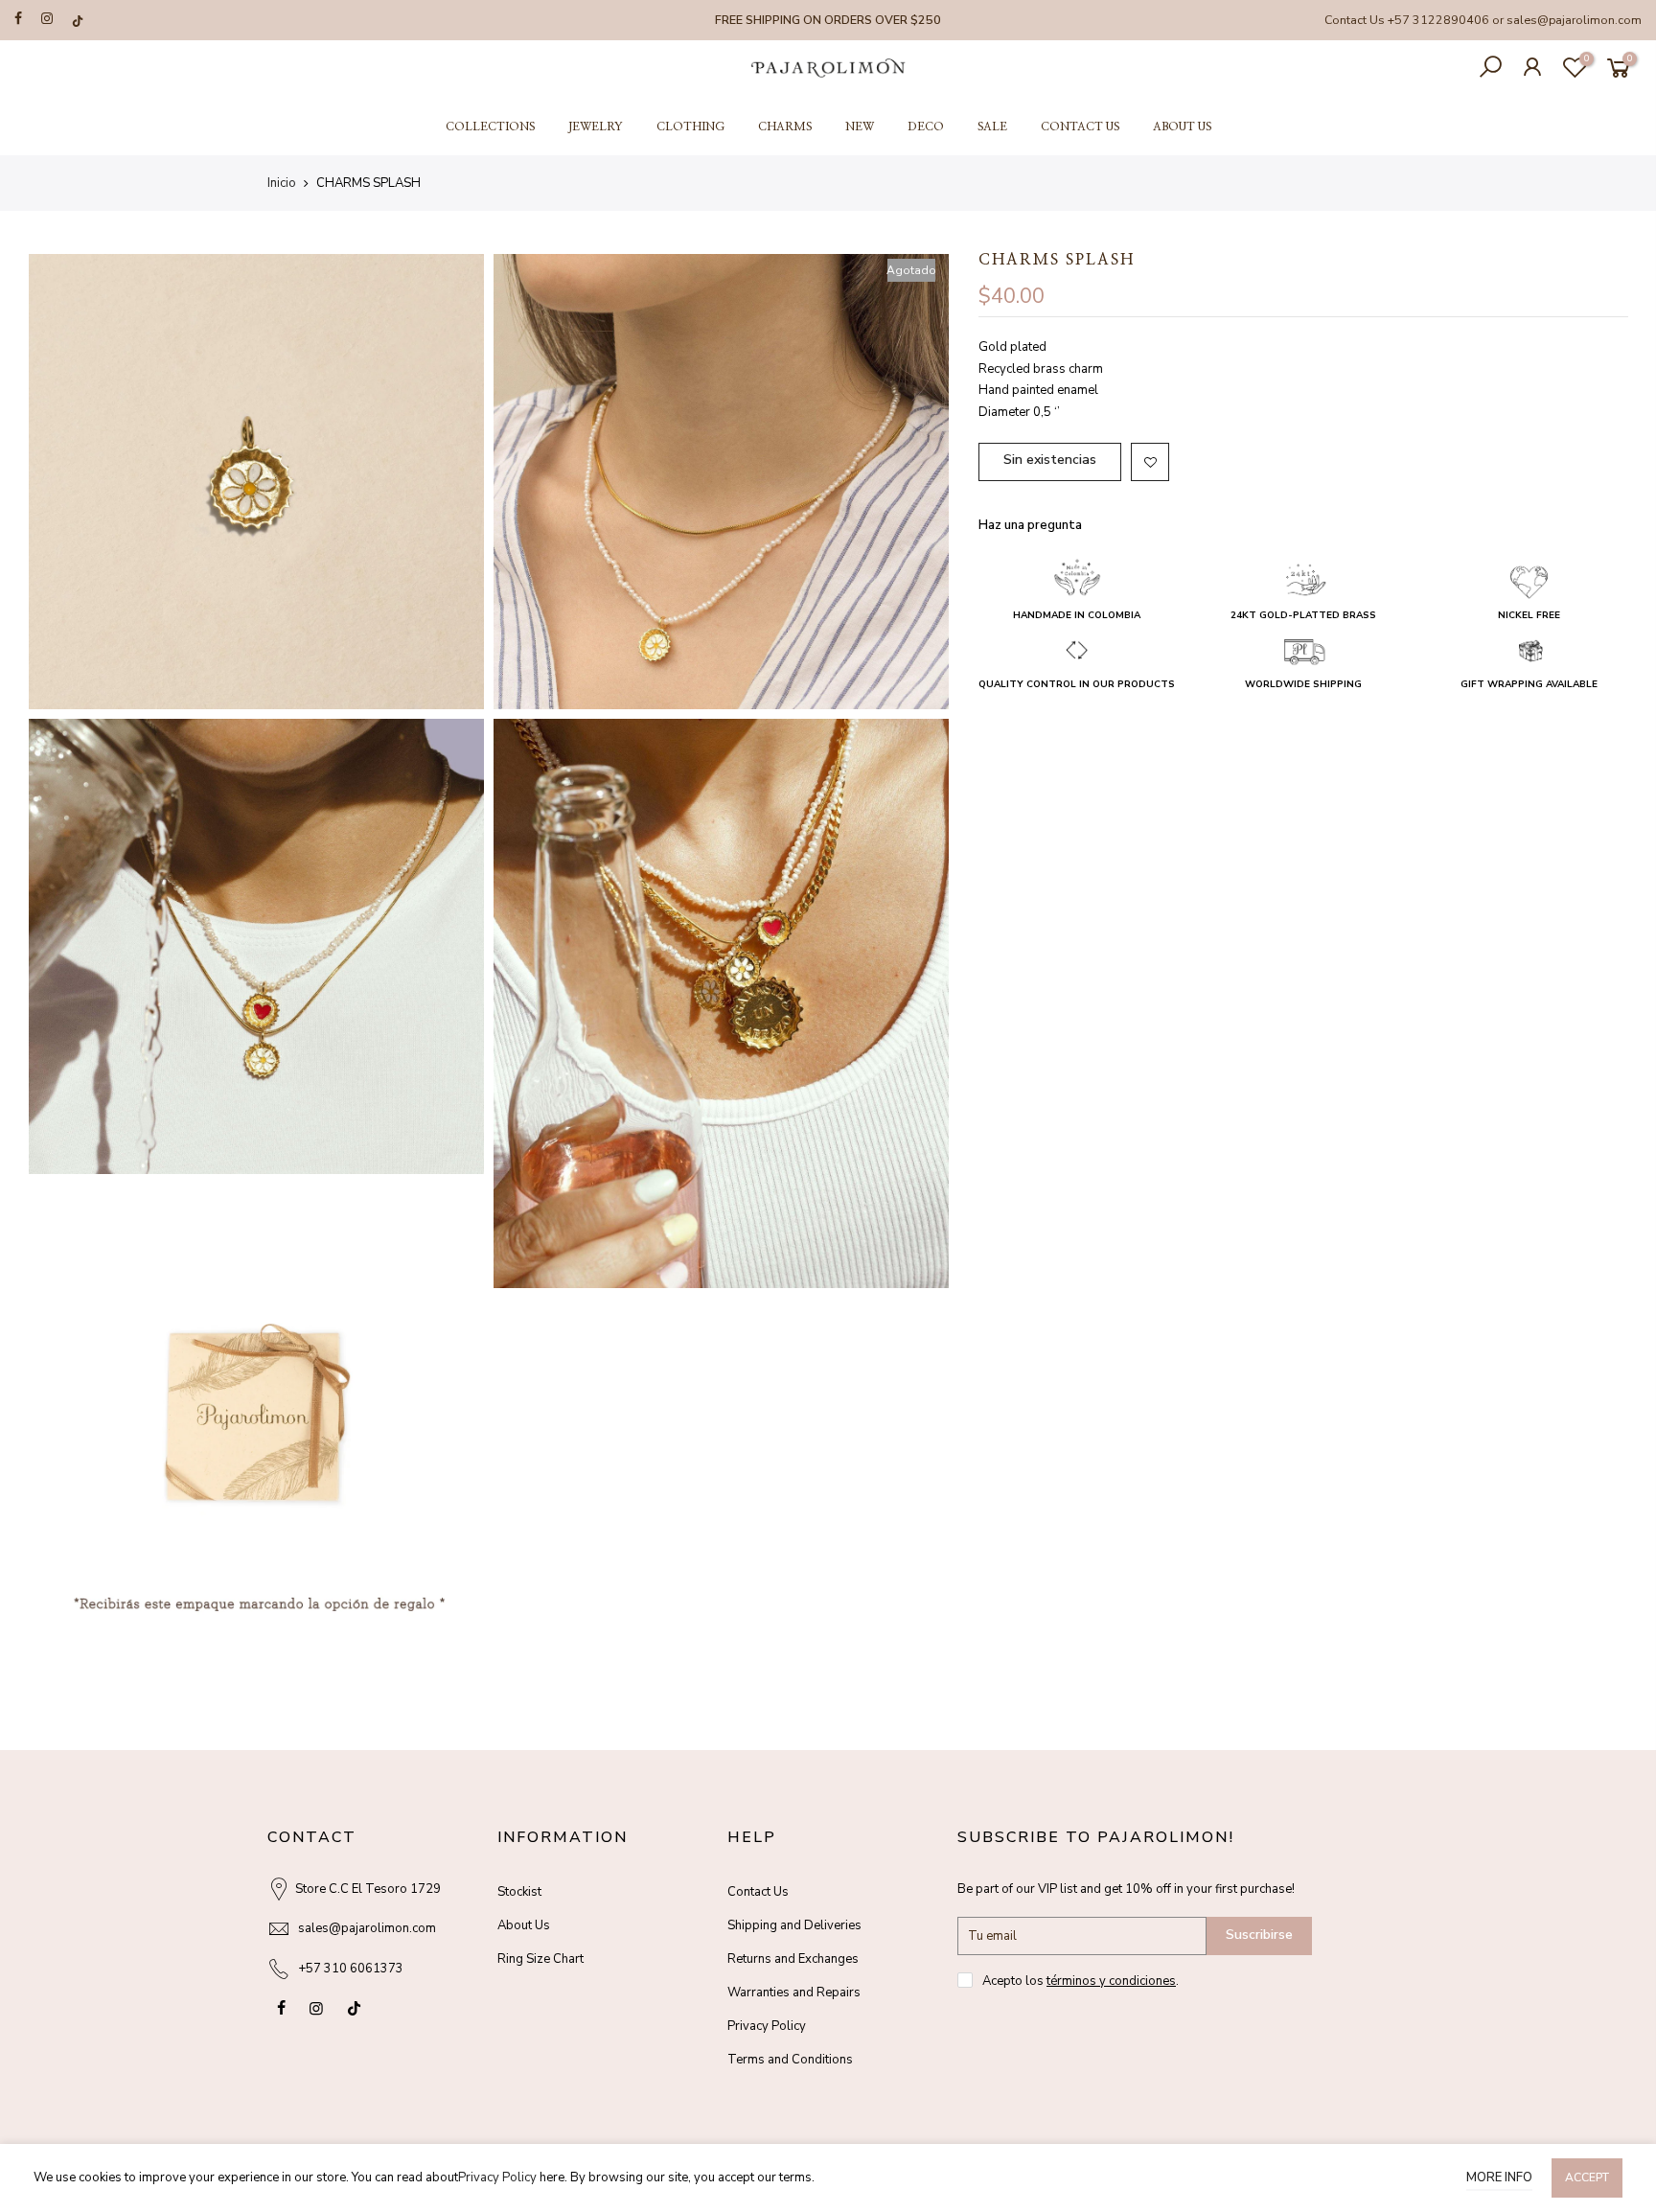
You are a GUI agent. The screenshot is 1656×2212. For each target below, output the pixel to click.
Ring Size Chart (540, 1959)
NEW (860, 127)
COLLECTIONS (490, 127)
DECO (926, 127)
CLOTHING (690, 127)
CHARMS (785, 127)
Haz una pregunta (1030, 525)
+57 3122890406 (1438, 20)
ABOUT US (1182, 127)
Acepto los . (1081, 1981)
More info (1499, 2177)
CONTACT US (1080, 127)
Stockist (519, 1892)
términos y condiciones (1111, 1981)
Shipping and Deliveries (794, 1925)
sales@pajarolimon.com (1574, 20)
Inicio (282, 183)
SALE (992, 127)
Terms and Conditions (790, 2060)
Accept (1587, 2177)
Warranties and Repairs (794, 1993)
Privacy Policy (767, 2026)
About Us (524, 1925)
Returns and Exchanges (793, 1959)
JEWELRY (596, 127)
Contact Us (758, 1892)
